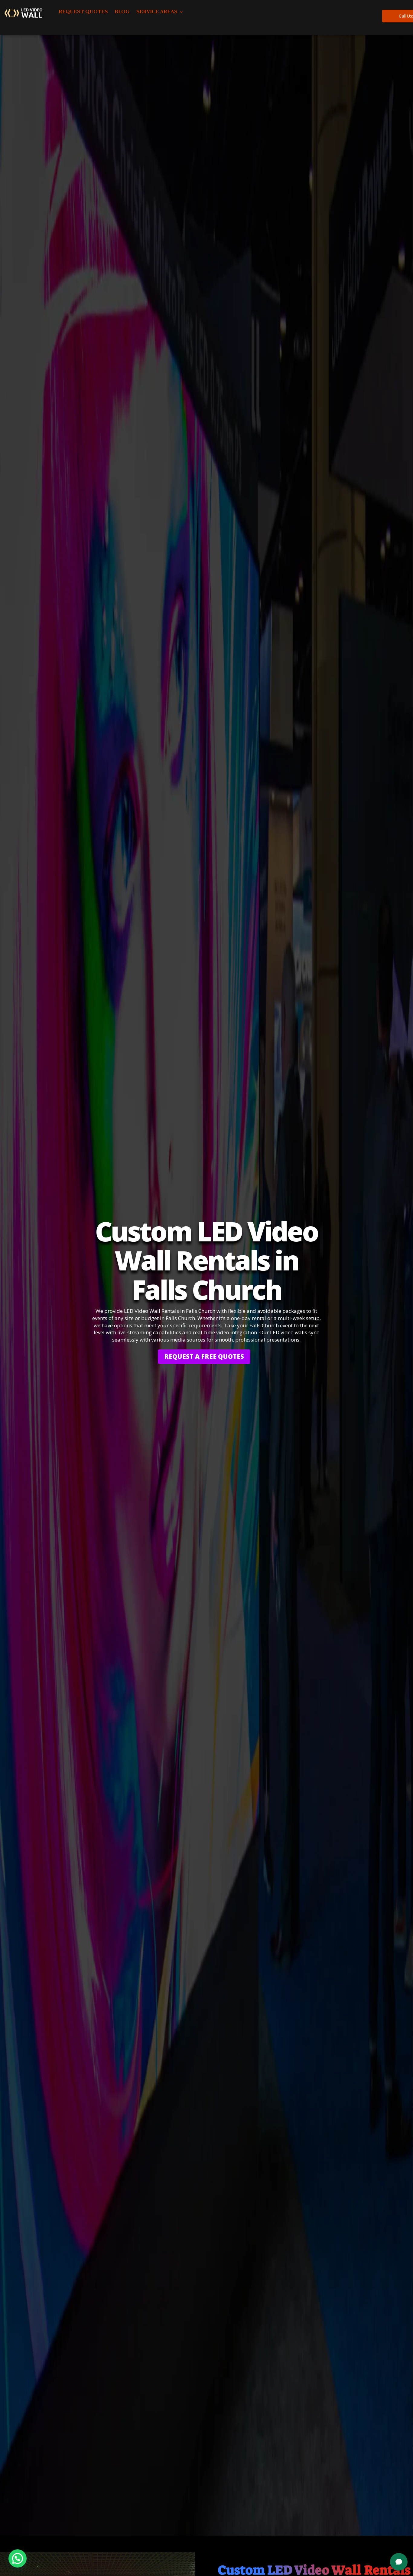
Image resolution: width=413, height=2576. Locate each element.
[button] (18, 2558)
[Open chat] (399, 2562)
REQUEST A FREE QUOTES (204, 1356)
